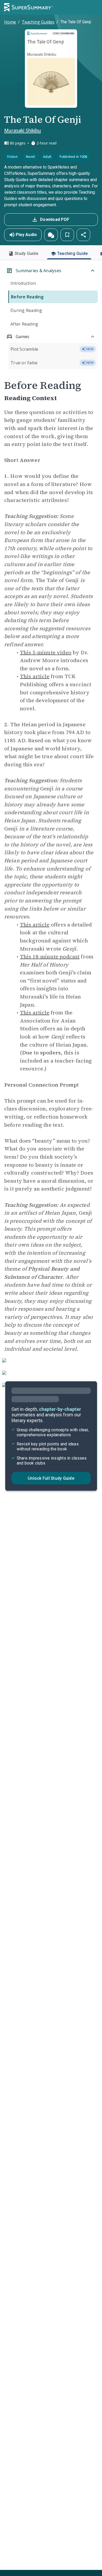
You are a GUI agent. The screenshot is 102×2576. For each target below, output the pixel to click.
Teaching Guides (38, 22)
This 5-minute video (46, 652)
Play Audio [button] (26, 235)
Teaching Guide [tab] (72, 253)
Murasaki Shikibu (23, 130)
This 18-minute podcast (50, 957)
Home (10, 22)
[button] (51, 235)
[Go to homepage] (29, 7)
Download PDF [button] (55, 219)
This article (35, 676)
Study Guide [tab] (26, 253)
